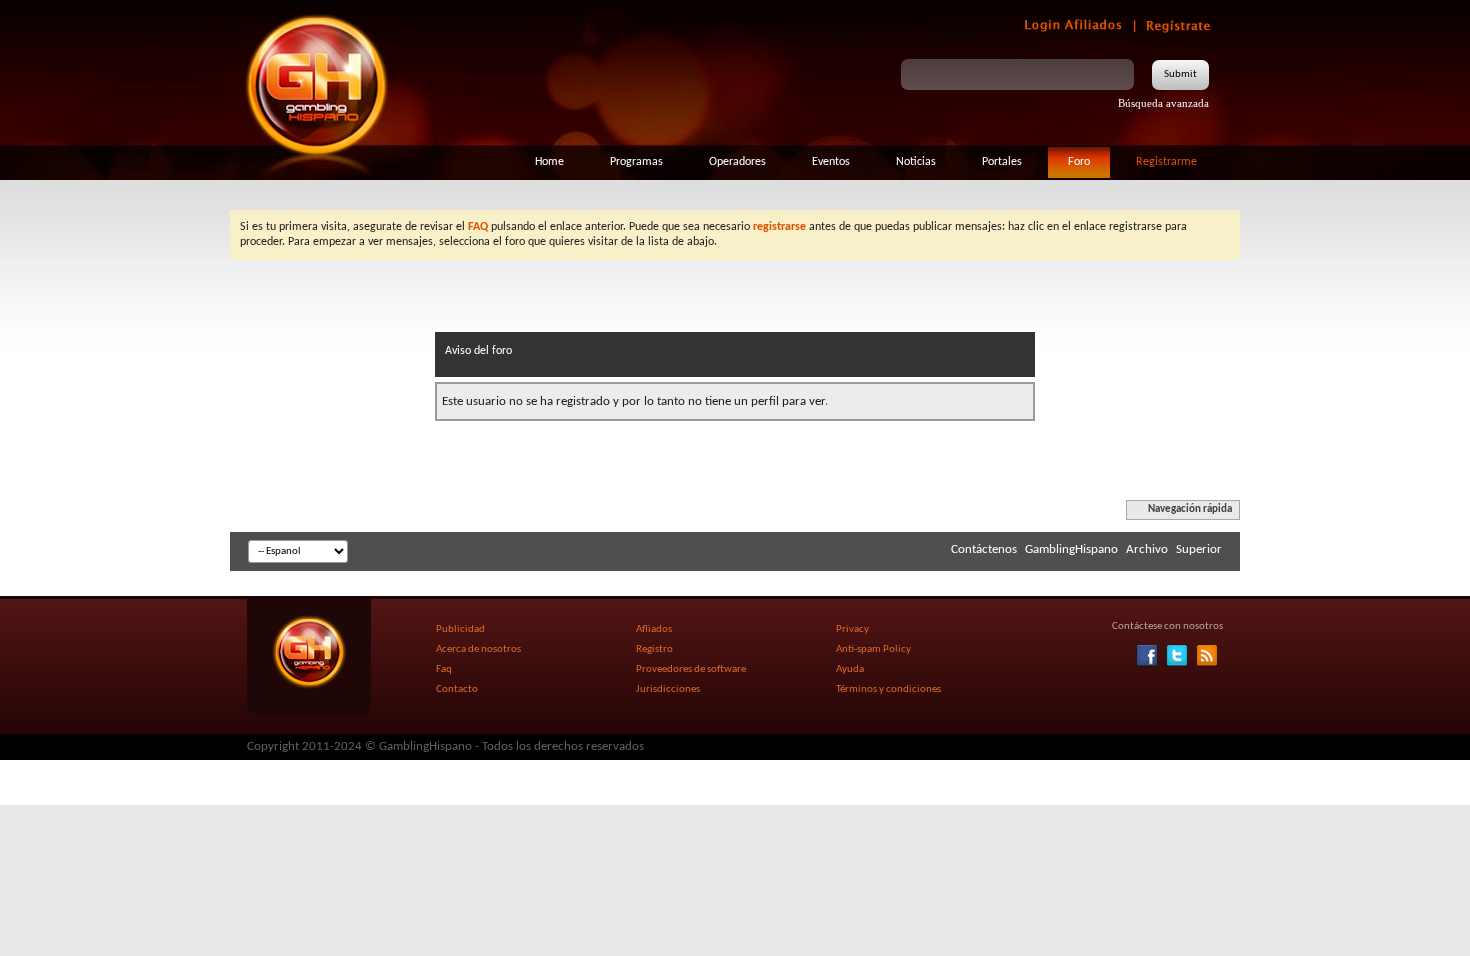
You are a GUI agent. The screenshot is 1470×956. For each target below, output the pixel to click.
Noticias (916, 162)
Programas (636, 162)
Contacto (457, 689)
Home (549, 162)
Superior (1199, 549)
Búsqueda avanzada (1163, 103)
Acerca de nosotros (478, 649)
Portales (1002, 162)
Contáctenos (984, 549)
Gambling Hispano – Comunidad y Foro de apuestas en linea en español (317, 85)
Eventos (831, 162)
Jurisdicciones (668, 689)
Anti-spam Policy (873, 649)
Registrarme (1166, 162)
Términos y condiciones (888, 689)
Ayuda (850, 669)
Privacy (852, 629)
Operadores (737, 162)
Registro (654, 649)
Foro (1079, 162)
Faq (444, 669)
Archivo (1147, 549)
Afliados (654, 629)
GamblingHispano (1071, 549)
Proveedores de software (691, 669)
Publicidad (460, 629)
